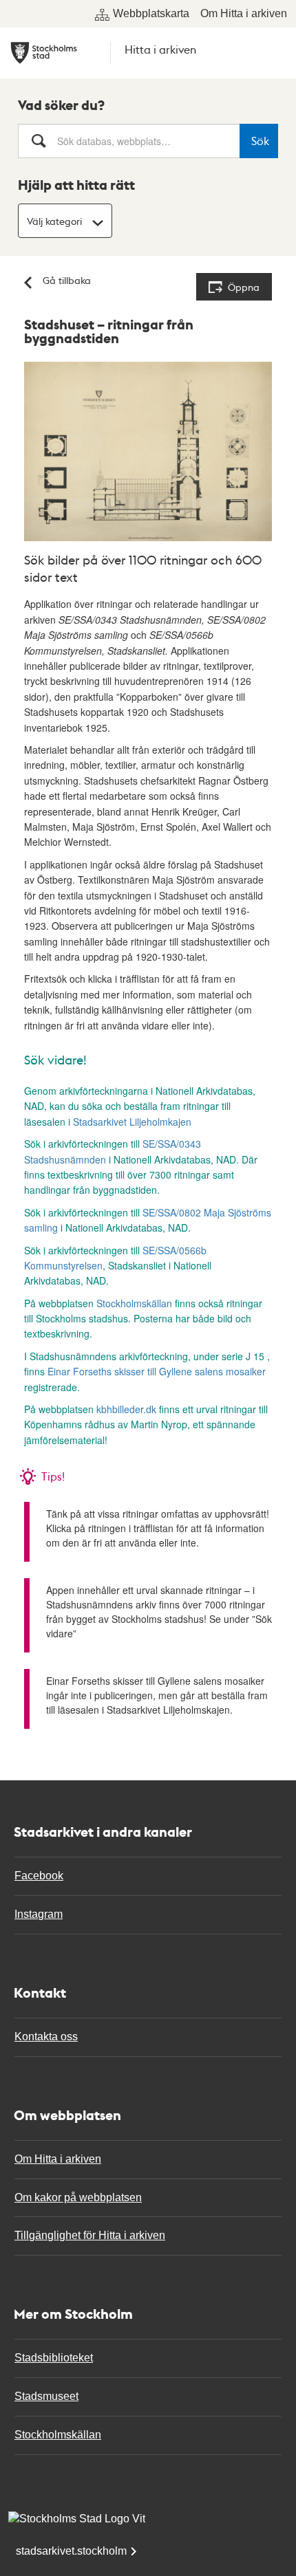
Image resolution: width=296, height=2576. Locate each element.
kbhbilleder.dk (126, 1409)
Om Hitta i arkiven (244, 13)
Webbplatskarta (151, 13)
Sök (260, 141)
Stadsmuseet (46, 2396)
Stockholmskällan (134, 1303)
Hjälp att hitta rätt (76, 185)
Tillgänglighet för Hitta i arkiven (90, 2235)
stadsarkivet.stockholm (71, 2551)
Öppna (244, 287)
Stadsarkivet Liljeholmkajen (132, 1122)
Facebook (39, 1876)
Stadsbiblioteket (54, 2358)
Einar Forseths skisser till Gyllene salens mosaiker (157, 1371)
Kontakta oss (46, 2037)
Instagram (39, 1914)
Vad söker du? (61, 105)
